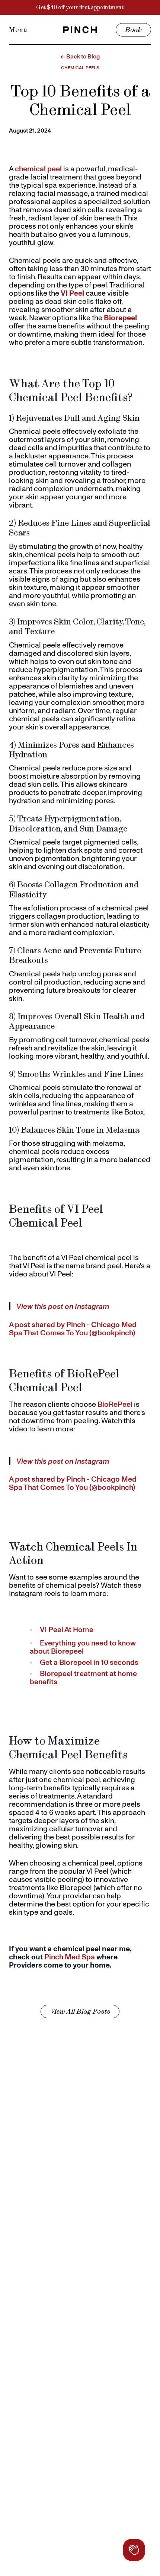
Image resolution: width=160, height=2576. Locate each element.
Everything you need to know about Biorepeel (83, 1647)
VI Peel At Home (67, 1629)
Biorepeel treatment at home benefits (83, 1677)
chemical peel (38, 169)
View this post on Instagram (63, 1306)
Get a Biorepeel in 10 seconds (89, 1662)
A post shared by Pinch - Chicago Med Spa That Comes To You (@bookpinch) (73, 1329)
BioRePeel (115, 1404)
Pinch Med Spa (70, 1957)
